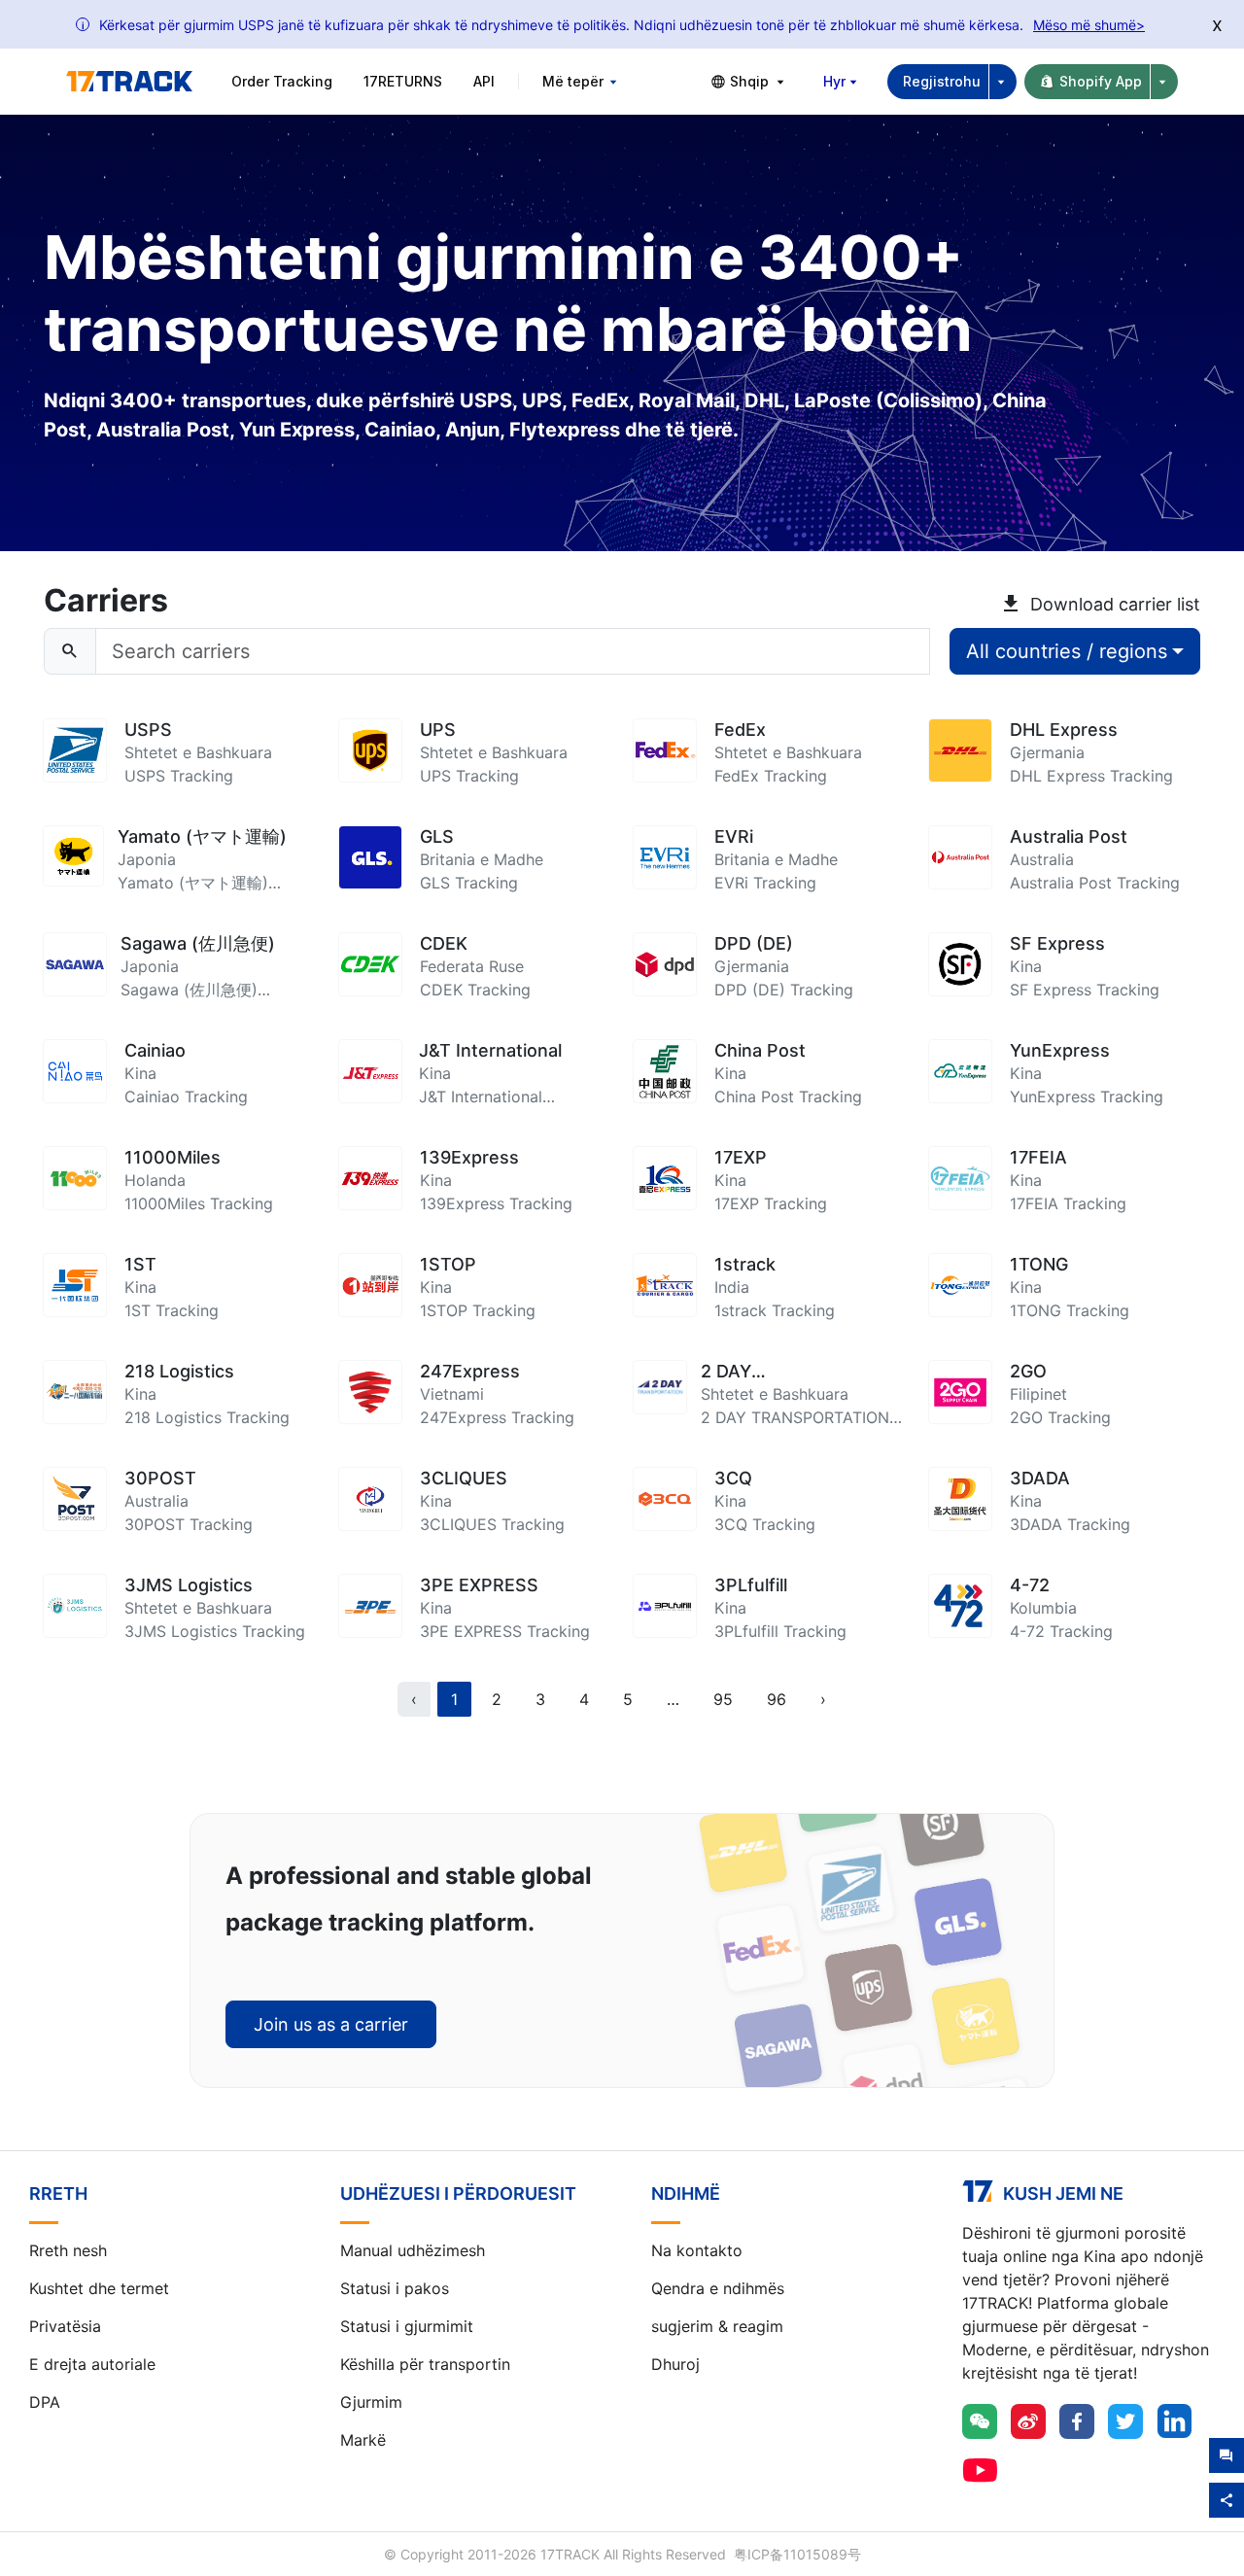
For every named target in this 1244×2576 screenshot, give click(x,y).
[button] (673, 1699)
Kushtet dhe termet (99, 2288)
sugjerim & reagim (717, 2326)
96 (777, 1699)
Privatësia (65, 2326)
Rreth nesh (68, 2250)
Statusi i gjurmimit (407, 2326)
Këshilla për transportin (425, 2364)
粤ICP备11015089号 (797, 2554)
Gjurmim (371, 2402)
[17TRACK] (129, 82)
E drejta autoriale (92, 2364)
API (484, 81)
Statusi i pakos (395, 2288)
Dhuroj (675, 2364)
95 (723, 1699)
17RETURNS (403, 81)
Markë (363, 2440)
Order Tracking (282, 81)
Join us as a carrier (331, 2024)
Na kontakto (697, 2250)
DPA (45, 2402)
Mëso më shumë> (1089, 25)
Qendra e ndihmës (718, 2288)
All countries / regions (1067, 651)
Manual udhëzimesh (413, 2250)
